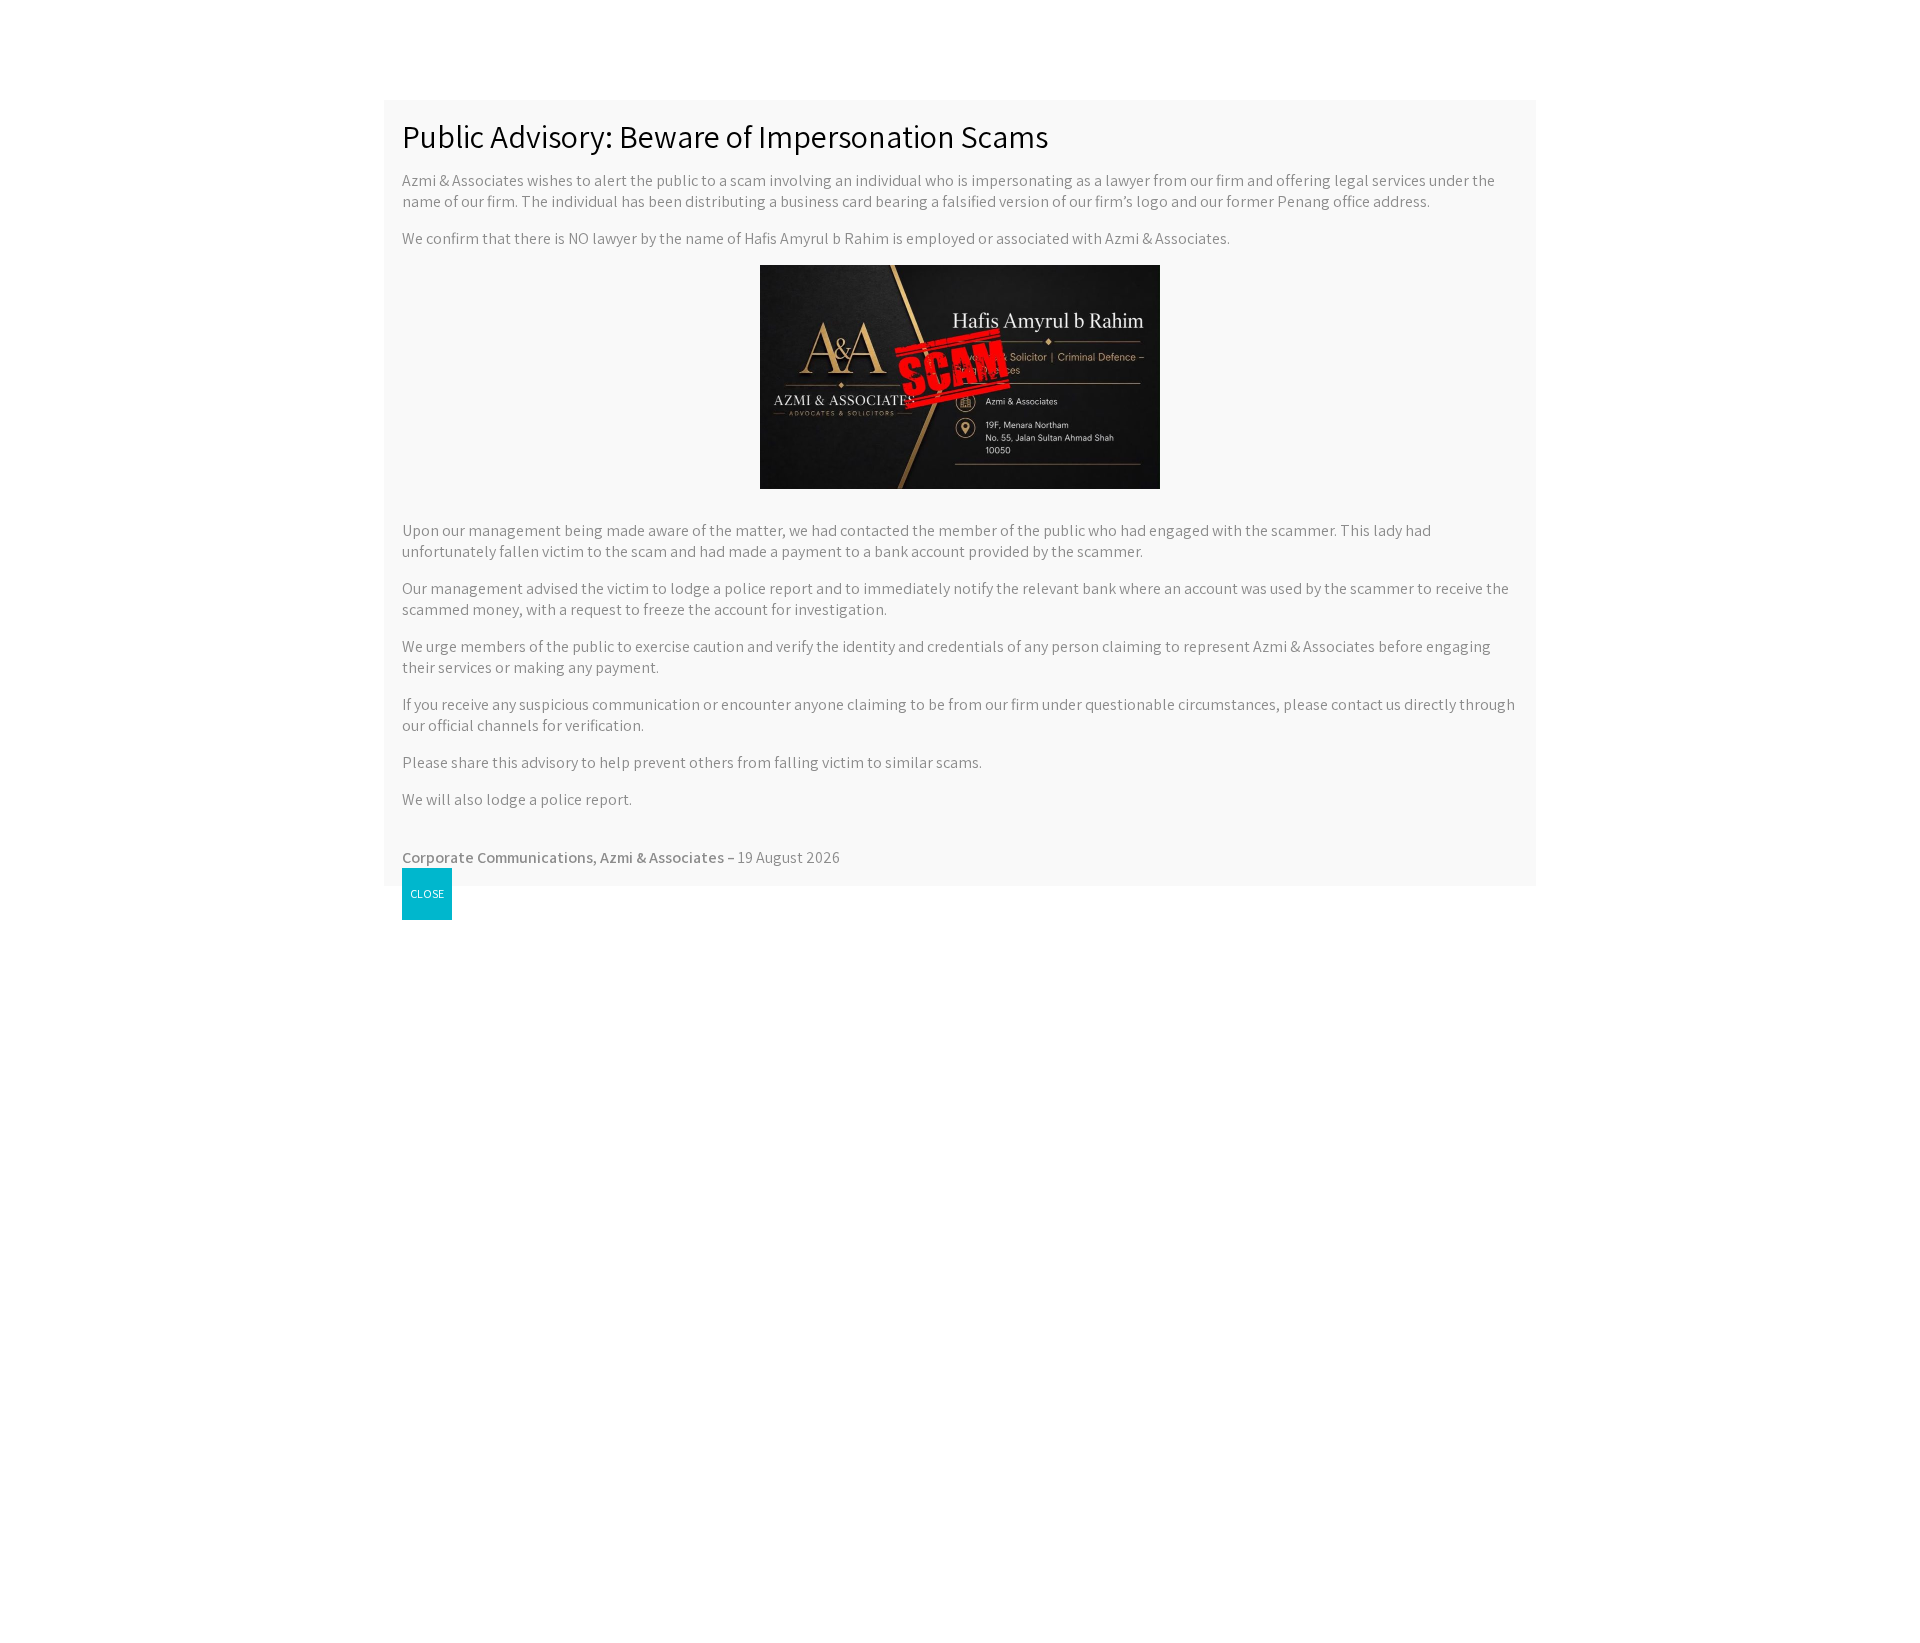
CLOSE (427, 893)
